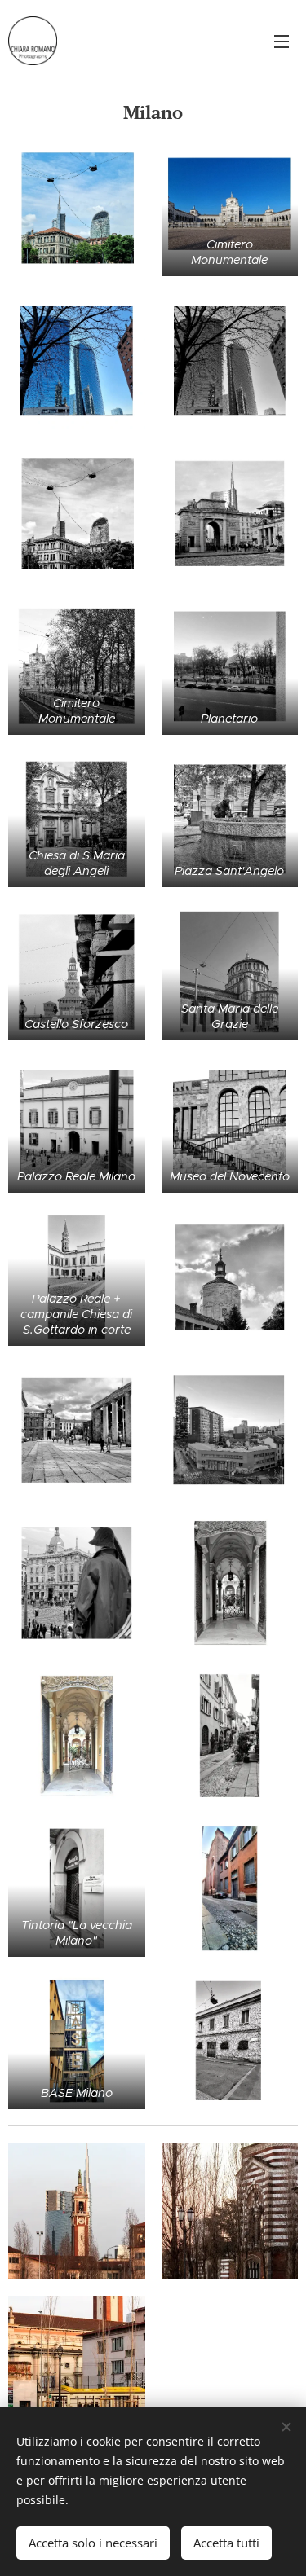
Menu (282, 41)
